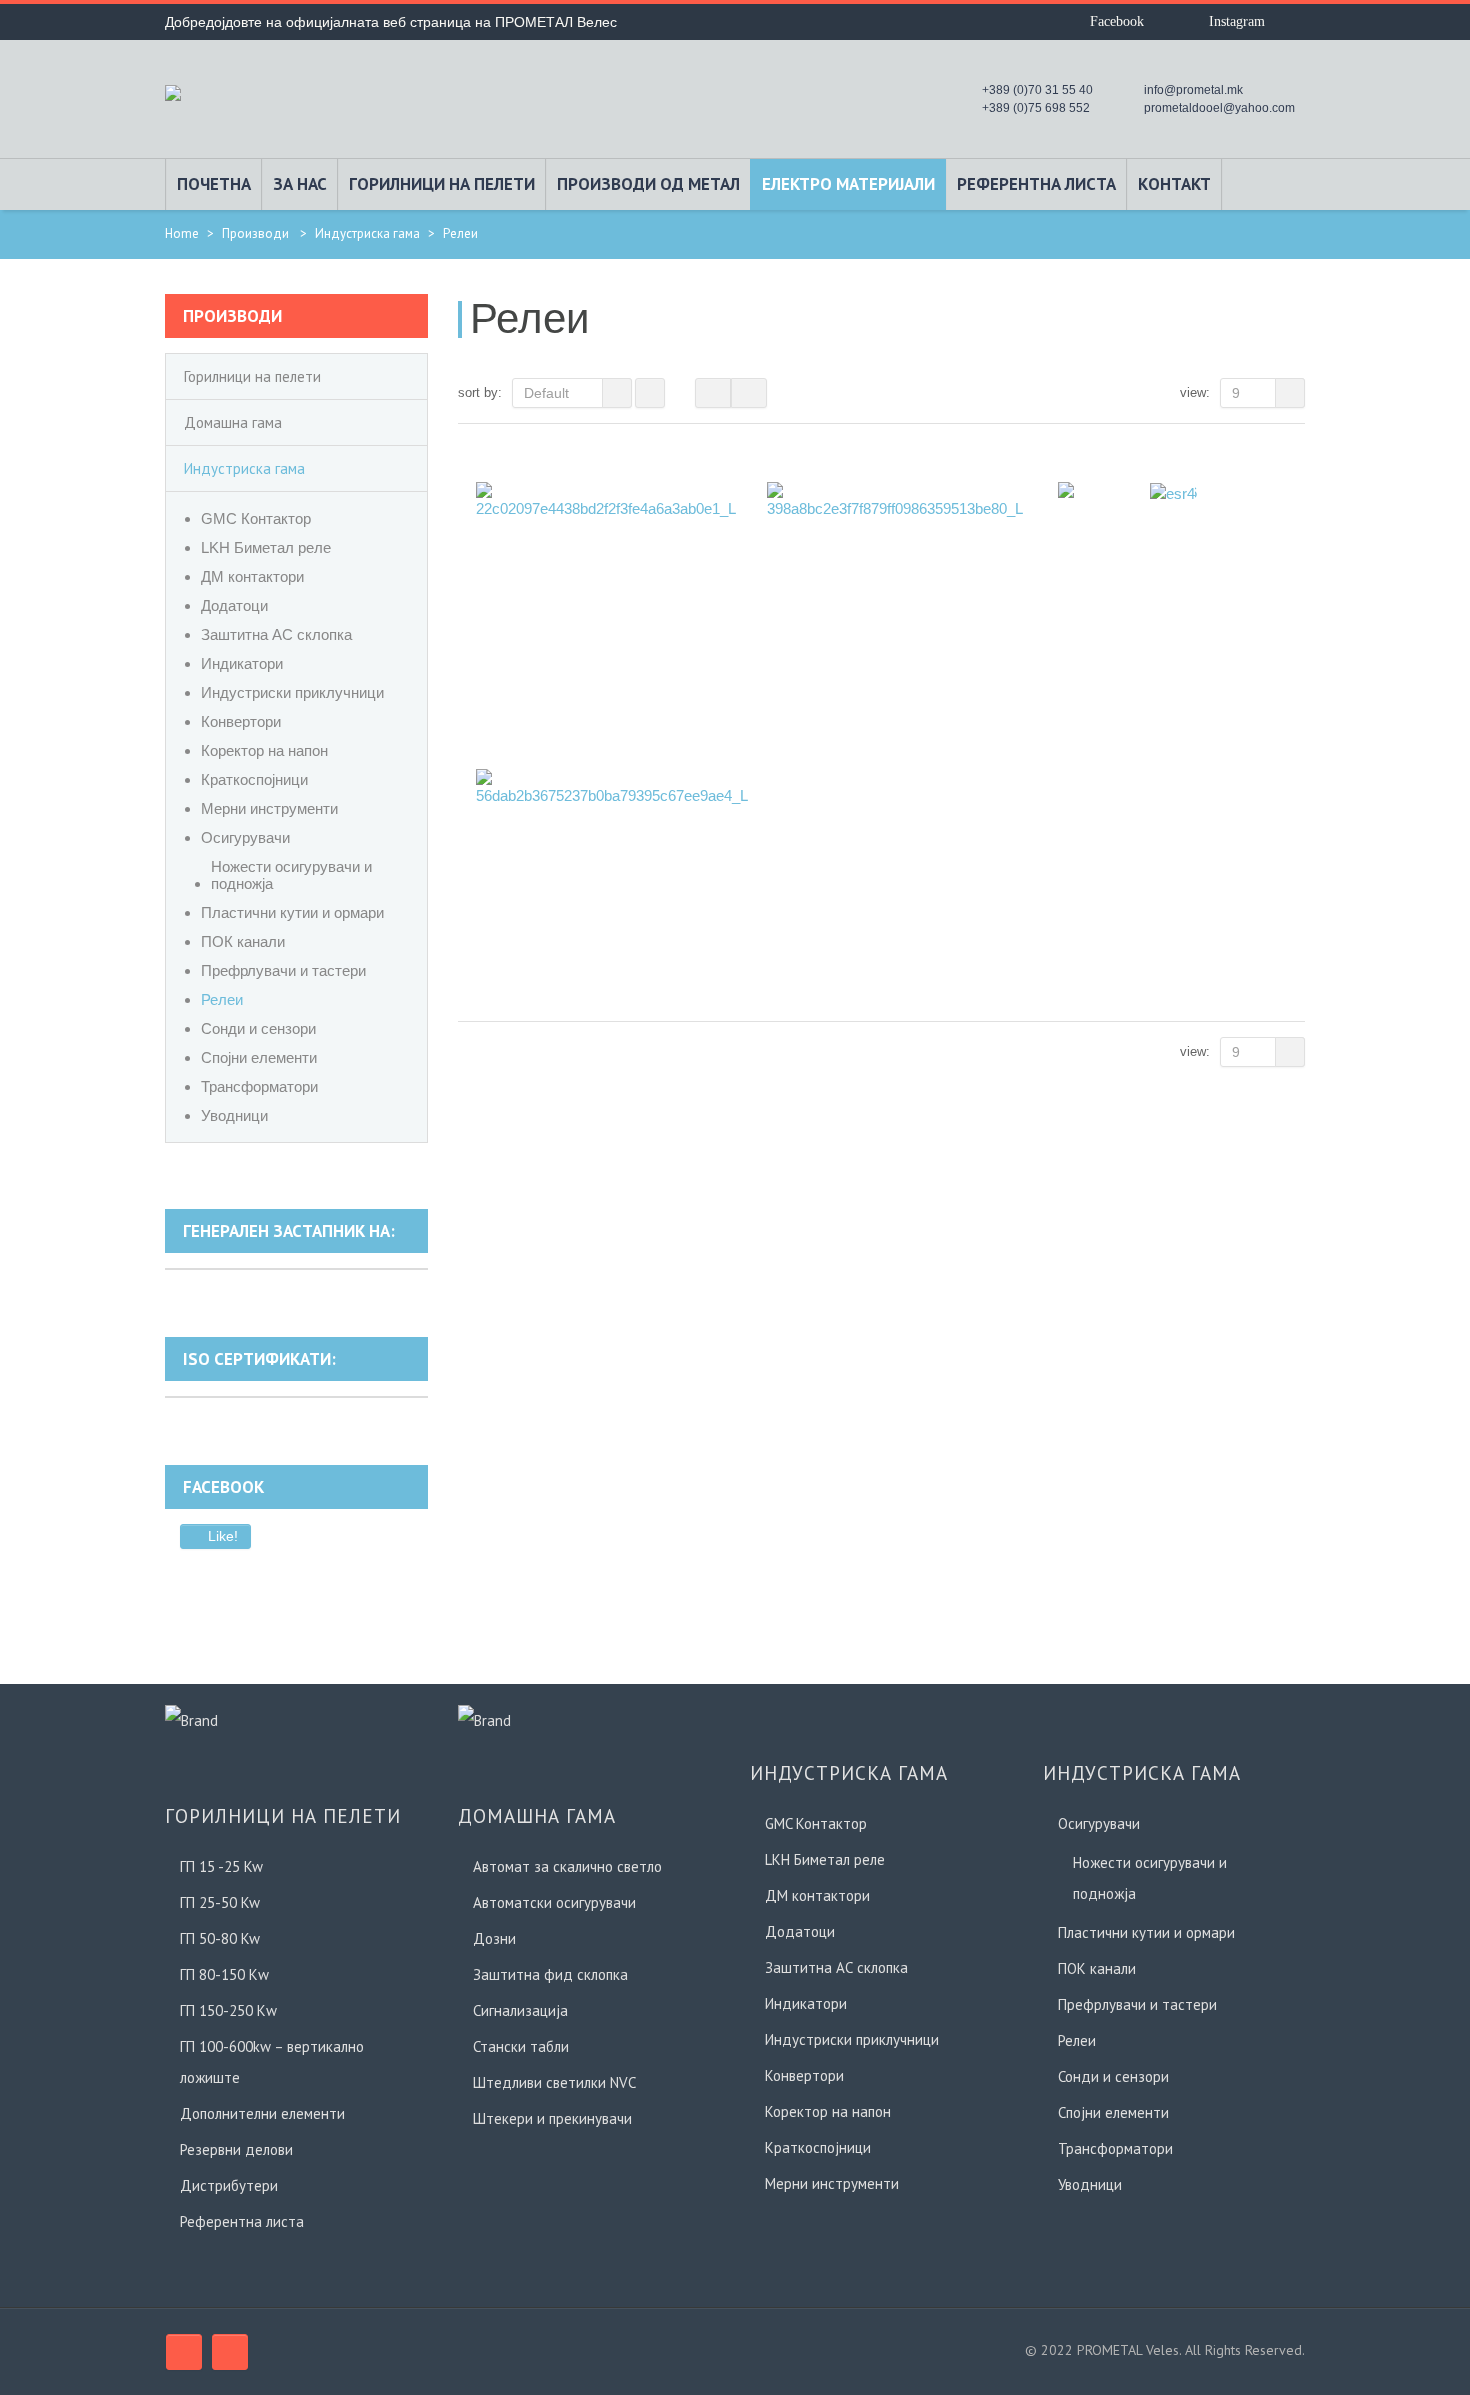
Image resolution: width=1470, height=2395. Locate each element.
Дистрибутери (229, 2185)
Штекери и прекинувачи (552, 2118)
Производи (255, 233)
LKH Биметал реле (266, 547)
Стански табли (521, 2046)
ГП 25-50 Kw (220, 1902)
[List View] (749, 393)
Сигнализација (520, 2010)
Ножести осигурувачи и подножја (291, 875)
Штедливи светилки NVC (554, 2082)
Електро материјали (848, 184)
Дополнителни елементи (262, 2113)
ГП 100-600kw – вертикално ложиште (272, 2062)
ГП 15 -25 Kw (221, 1866)
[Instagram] (230, 2352)
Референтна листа (1036, 184)
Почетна (214, 184)
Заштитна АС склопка (276, 634)
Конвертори (241, 721)
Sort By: (480, 392)
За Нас (300, 184)
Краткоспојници (254, 779)
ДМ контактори (252, 576)
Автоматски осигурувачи (554, 1902)
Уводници (234, 1115)
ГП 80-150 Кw (224, 1974)
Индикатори (242, 663)
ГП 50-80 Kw (220, 1938)
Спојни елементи (259, 1057)
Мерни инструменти (269, 808)
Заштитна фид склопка (550, 1974)
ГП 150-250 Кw (228, 2010)
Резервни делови (236, 2149)
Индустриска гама (367, 233)
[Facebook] (184, 2352)
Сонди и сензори (258, 1028)
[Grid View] (713, 393)
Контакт (1174, 184)
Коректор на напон (264, 750)
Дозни (494, 1938)
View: (1195, 392)
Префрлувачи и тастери (283, 970)
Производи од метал (648, 184)
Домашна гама (233, 422)
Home (182, 233)
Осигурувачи (245, 837)
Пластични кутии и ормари (292, 912)
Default (546, 393)
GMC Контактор (256, 518)
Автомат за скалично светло (567, 1866)
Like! (221, 1536)
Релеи (222, 999)
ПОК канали (243, 941)
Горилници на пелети (442, 184)
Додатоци (234, 605)
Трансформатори (259, 1086)
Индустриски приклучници (292, 692)
